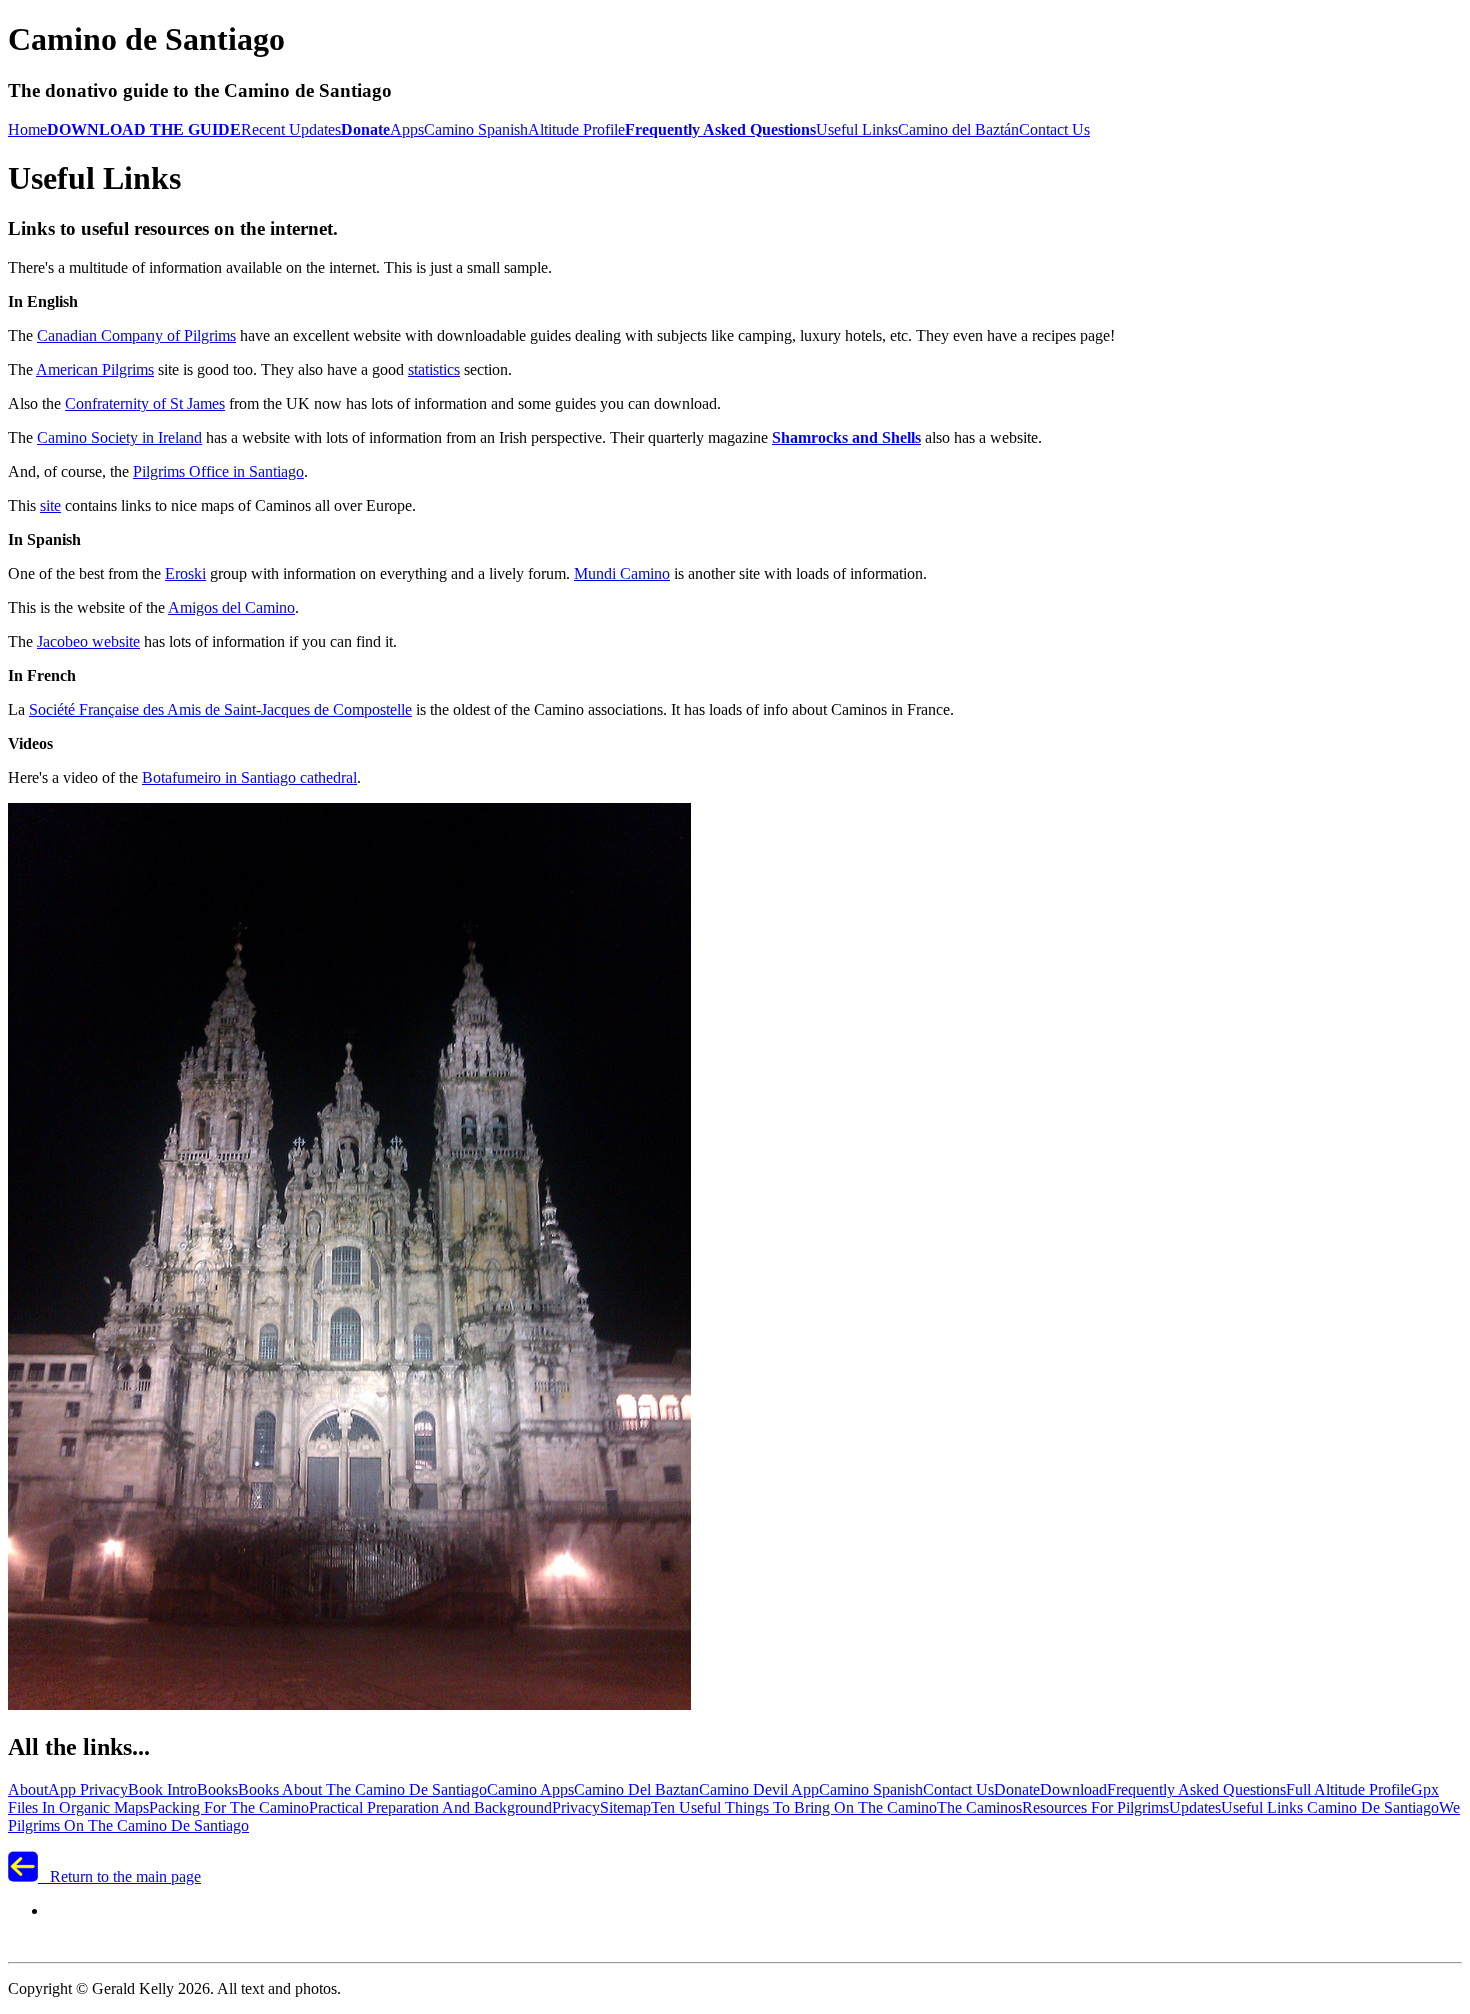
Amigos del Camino (231, 607)
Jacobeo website (88, 641)
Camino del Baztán (958, 129)
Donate (1017, 1789)
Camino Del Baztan (636, 1789)
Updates (1195, 1807)
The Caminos (979, 1807)
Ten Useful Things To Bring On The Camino (794, 1807)
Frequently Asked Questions (1196, 1789)
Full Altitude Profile (1348, 1789)
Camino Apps (530, 1789)
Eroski (185, 573)
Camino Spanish (476, 129)
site (50, 505)
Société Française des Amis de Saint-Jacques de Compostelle (220, 709)
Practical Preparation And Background (430, 1807)
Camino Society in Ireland (119, 437)
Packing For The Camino (229, 1807)
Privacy (576, 1807)
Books (217, 1789)
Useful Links (857, 129)
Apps (407, 129)
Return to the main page (119, 1876)
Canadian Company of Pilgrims (136, 335)
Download (1073, 1789)
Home (27, 129)
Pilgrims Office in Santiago (218, 471)
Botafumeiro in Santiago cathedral (249, 777)
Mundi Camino (622, 573)
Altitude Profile (576, 129)
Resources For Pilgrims (1095, 1807)
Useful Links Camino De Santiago (1330, 1807)
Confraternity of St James (145, 403)
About (28, 1789)
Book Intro (162, 1789)
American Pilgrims (95, 369)
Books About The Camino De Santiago (362, 1789)
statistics (434, 369)
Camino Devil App (759, 1789)
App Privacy (88, 1789)
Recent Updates (291, 129)
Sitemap (625, 1807)
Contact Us (1054, 129)
